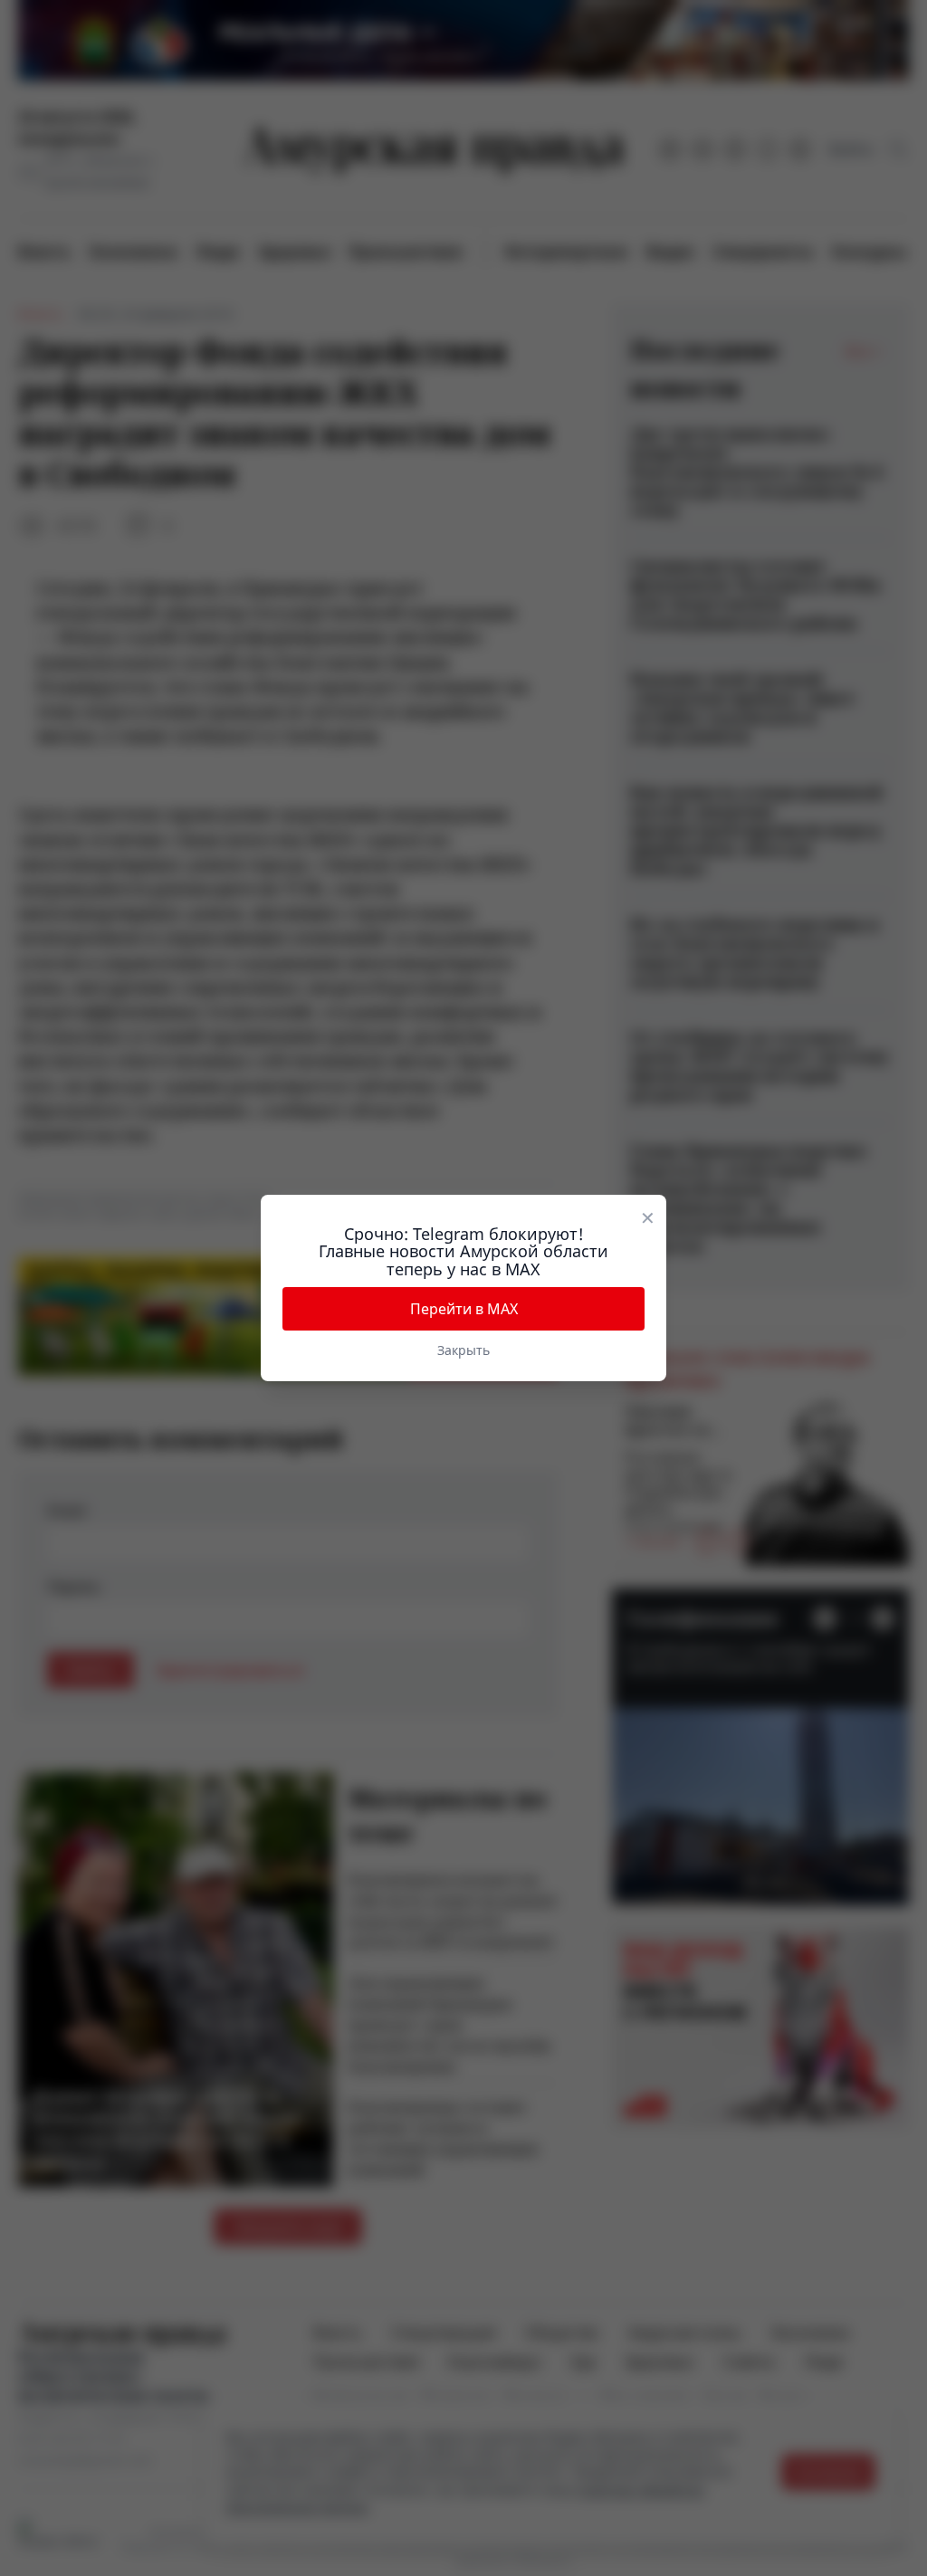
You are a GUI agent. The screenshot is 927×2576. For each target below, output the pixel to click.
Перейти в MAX (464, 1309)
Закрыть (463, 1350)
